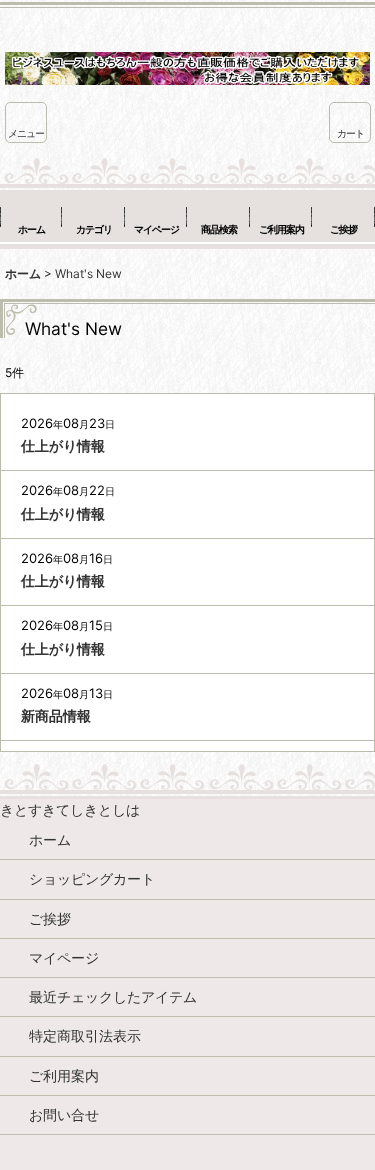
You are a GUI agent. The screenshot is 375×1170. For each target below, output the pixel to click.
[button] (26, 122)
